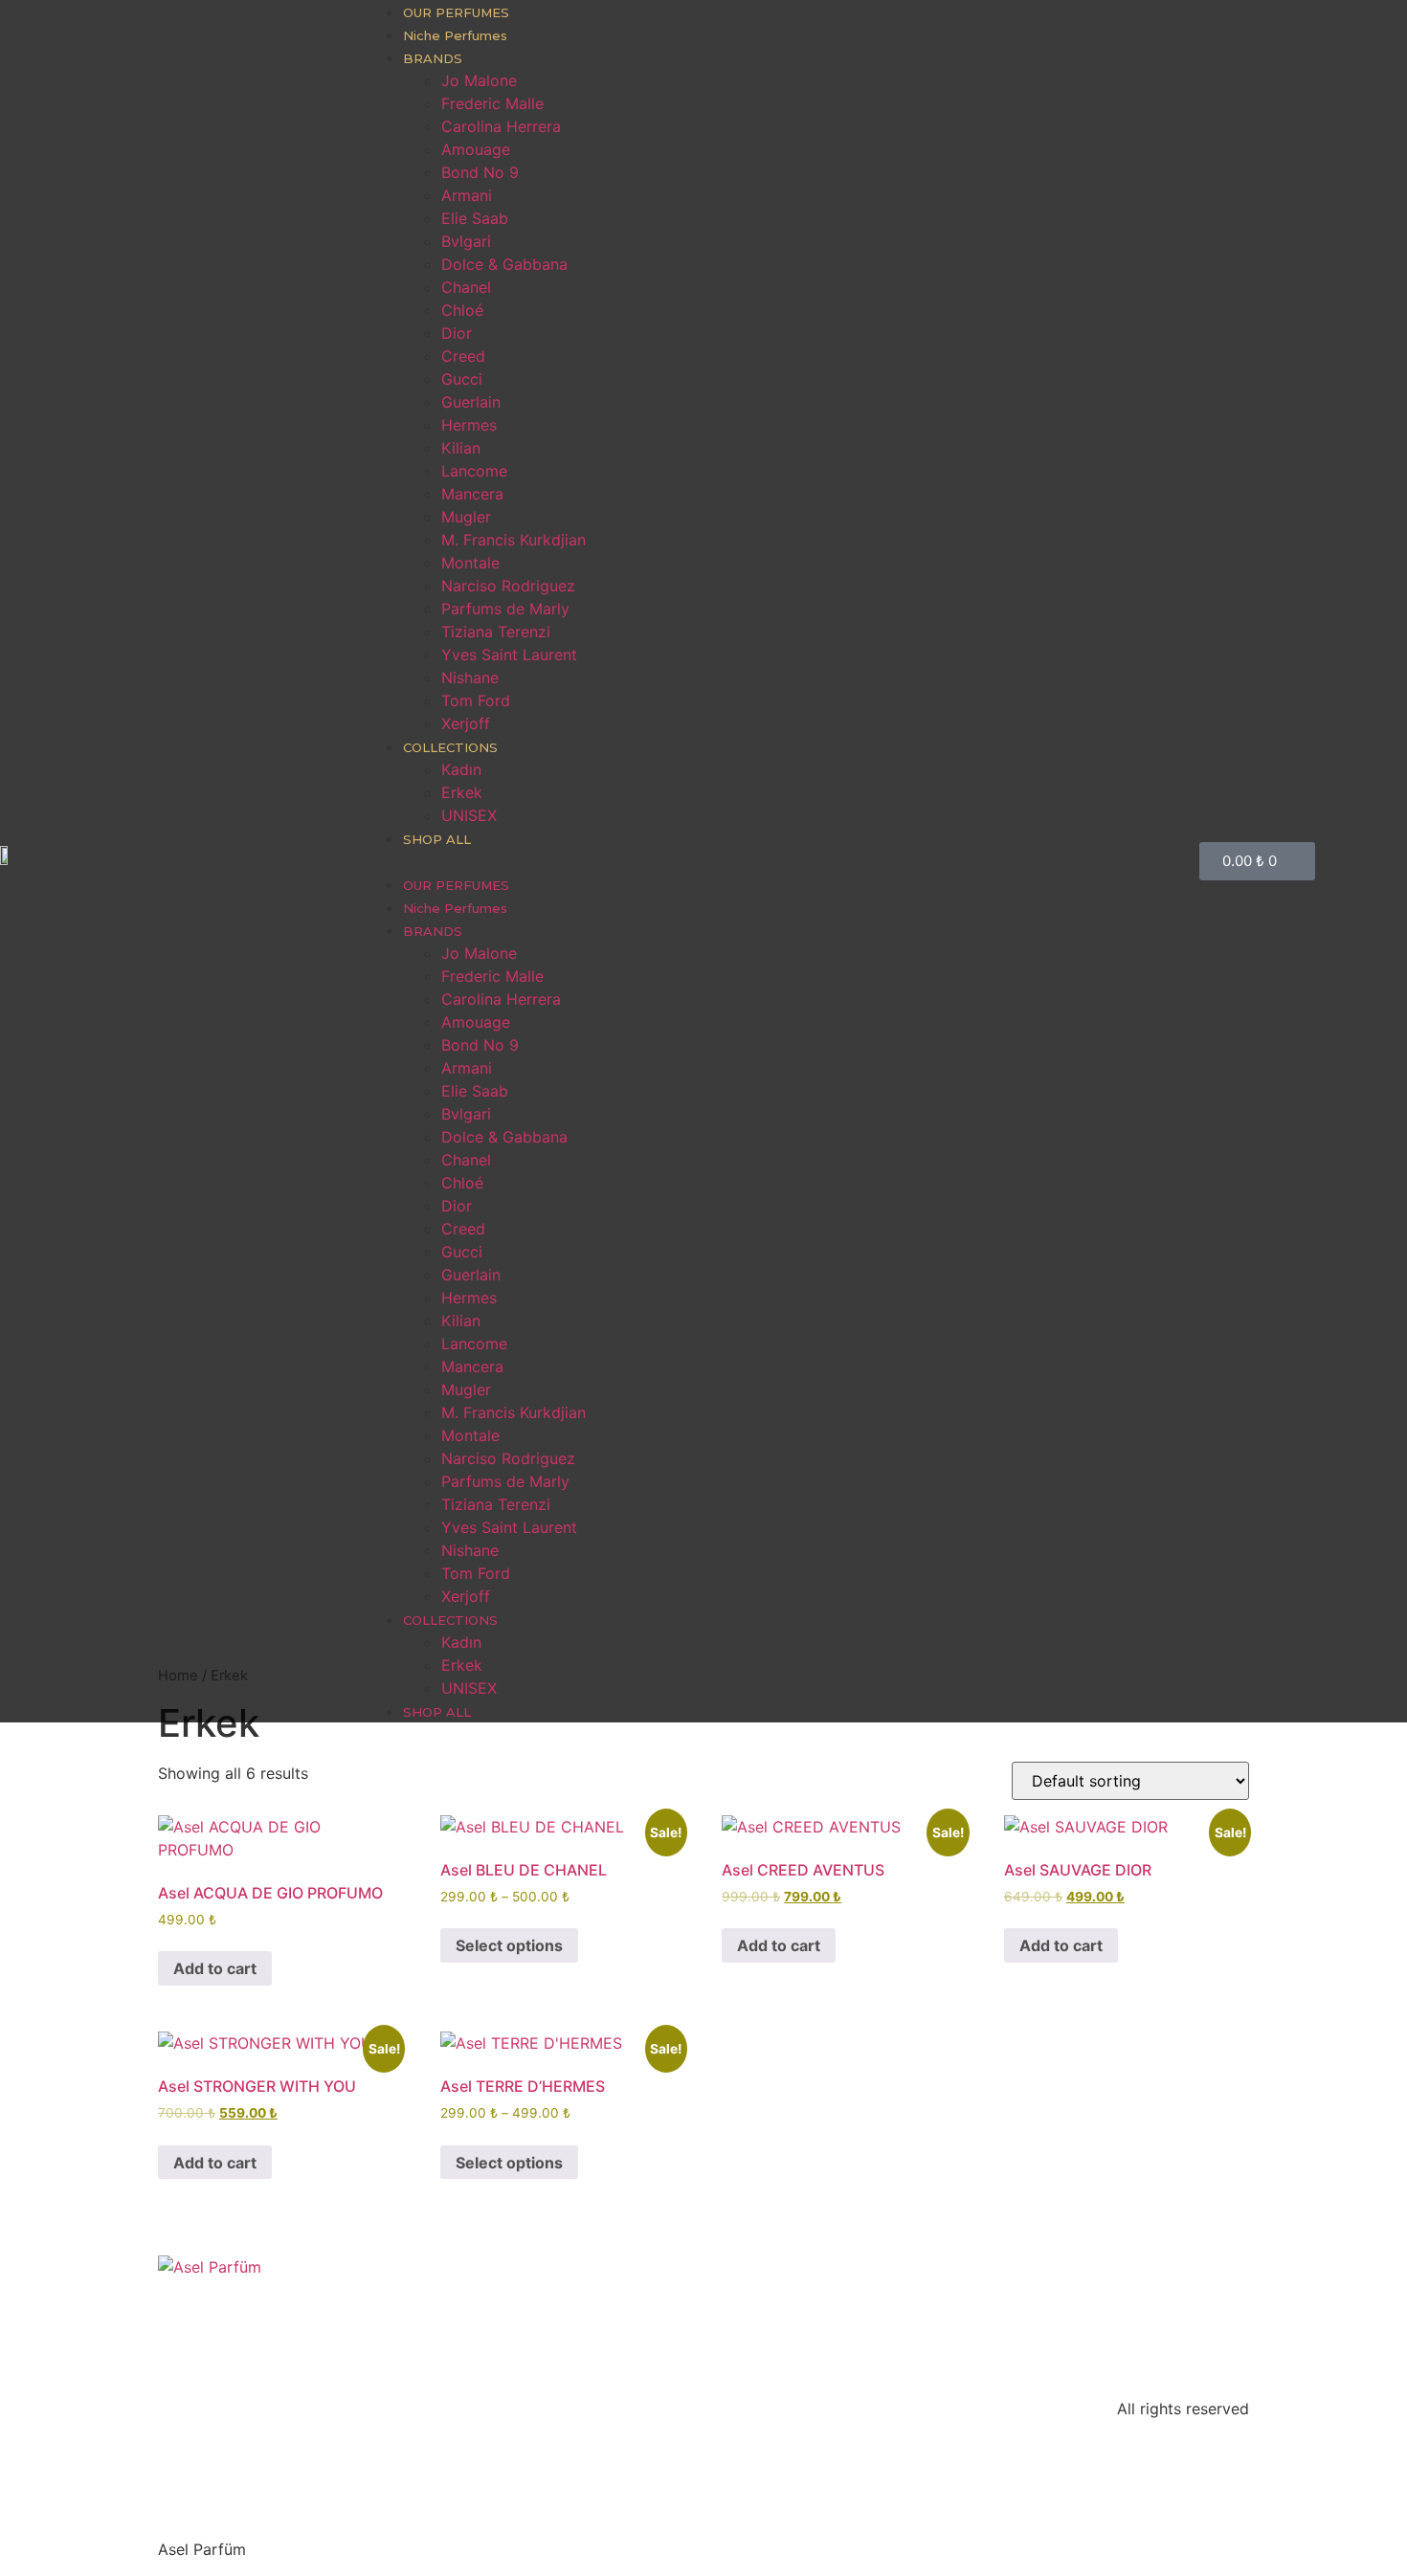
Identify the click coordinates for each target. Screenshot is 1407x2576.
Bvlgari (466, 241)
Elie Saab (475, 218)
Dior (457, 333)
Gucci (462, 379)
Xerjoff (466, 723)
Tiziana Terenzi (496, 632)
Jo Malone (479, 80)
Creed (463, 356)
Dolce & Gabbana (504, 264)
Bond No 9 (480, 172)
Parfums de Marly (505, 609)
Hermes (469, 425)
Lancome (474, 471)
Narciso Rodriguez (508, 586)
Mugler (466, 517)
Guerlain (471, 402)
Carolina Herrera (501, 126)
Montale (470, 563)
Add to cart (215, 1968)
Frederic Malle (492, 103)
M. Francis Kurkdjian (514, 540)
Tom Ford (476, 700)
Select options (509, 1945)
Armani (467, 195)
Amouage (476, 149)
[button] (772, 861)
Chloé (462, 310)
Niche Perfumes (455, 35)
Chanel (466, 287)
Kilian (461, 448)
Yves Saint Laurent (509, 655)
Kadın (461, 769)
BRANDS (433, 58)
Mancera (472, 494)
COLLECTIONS (450, 747)
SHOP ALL (437, 839)
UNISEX (469, 815)
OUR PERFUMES (456, 12)
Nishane (470, 677)
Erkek (462, 792)
